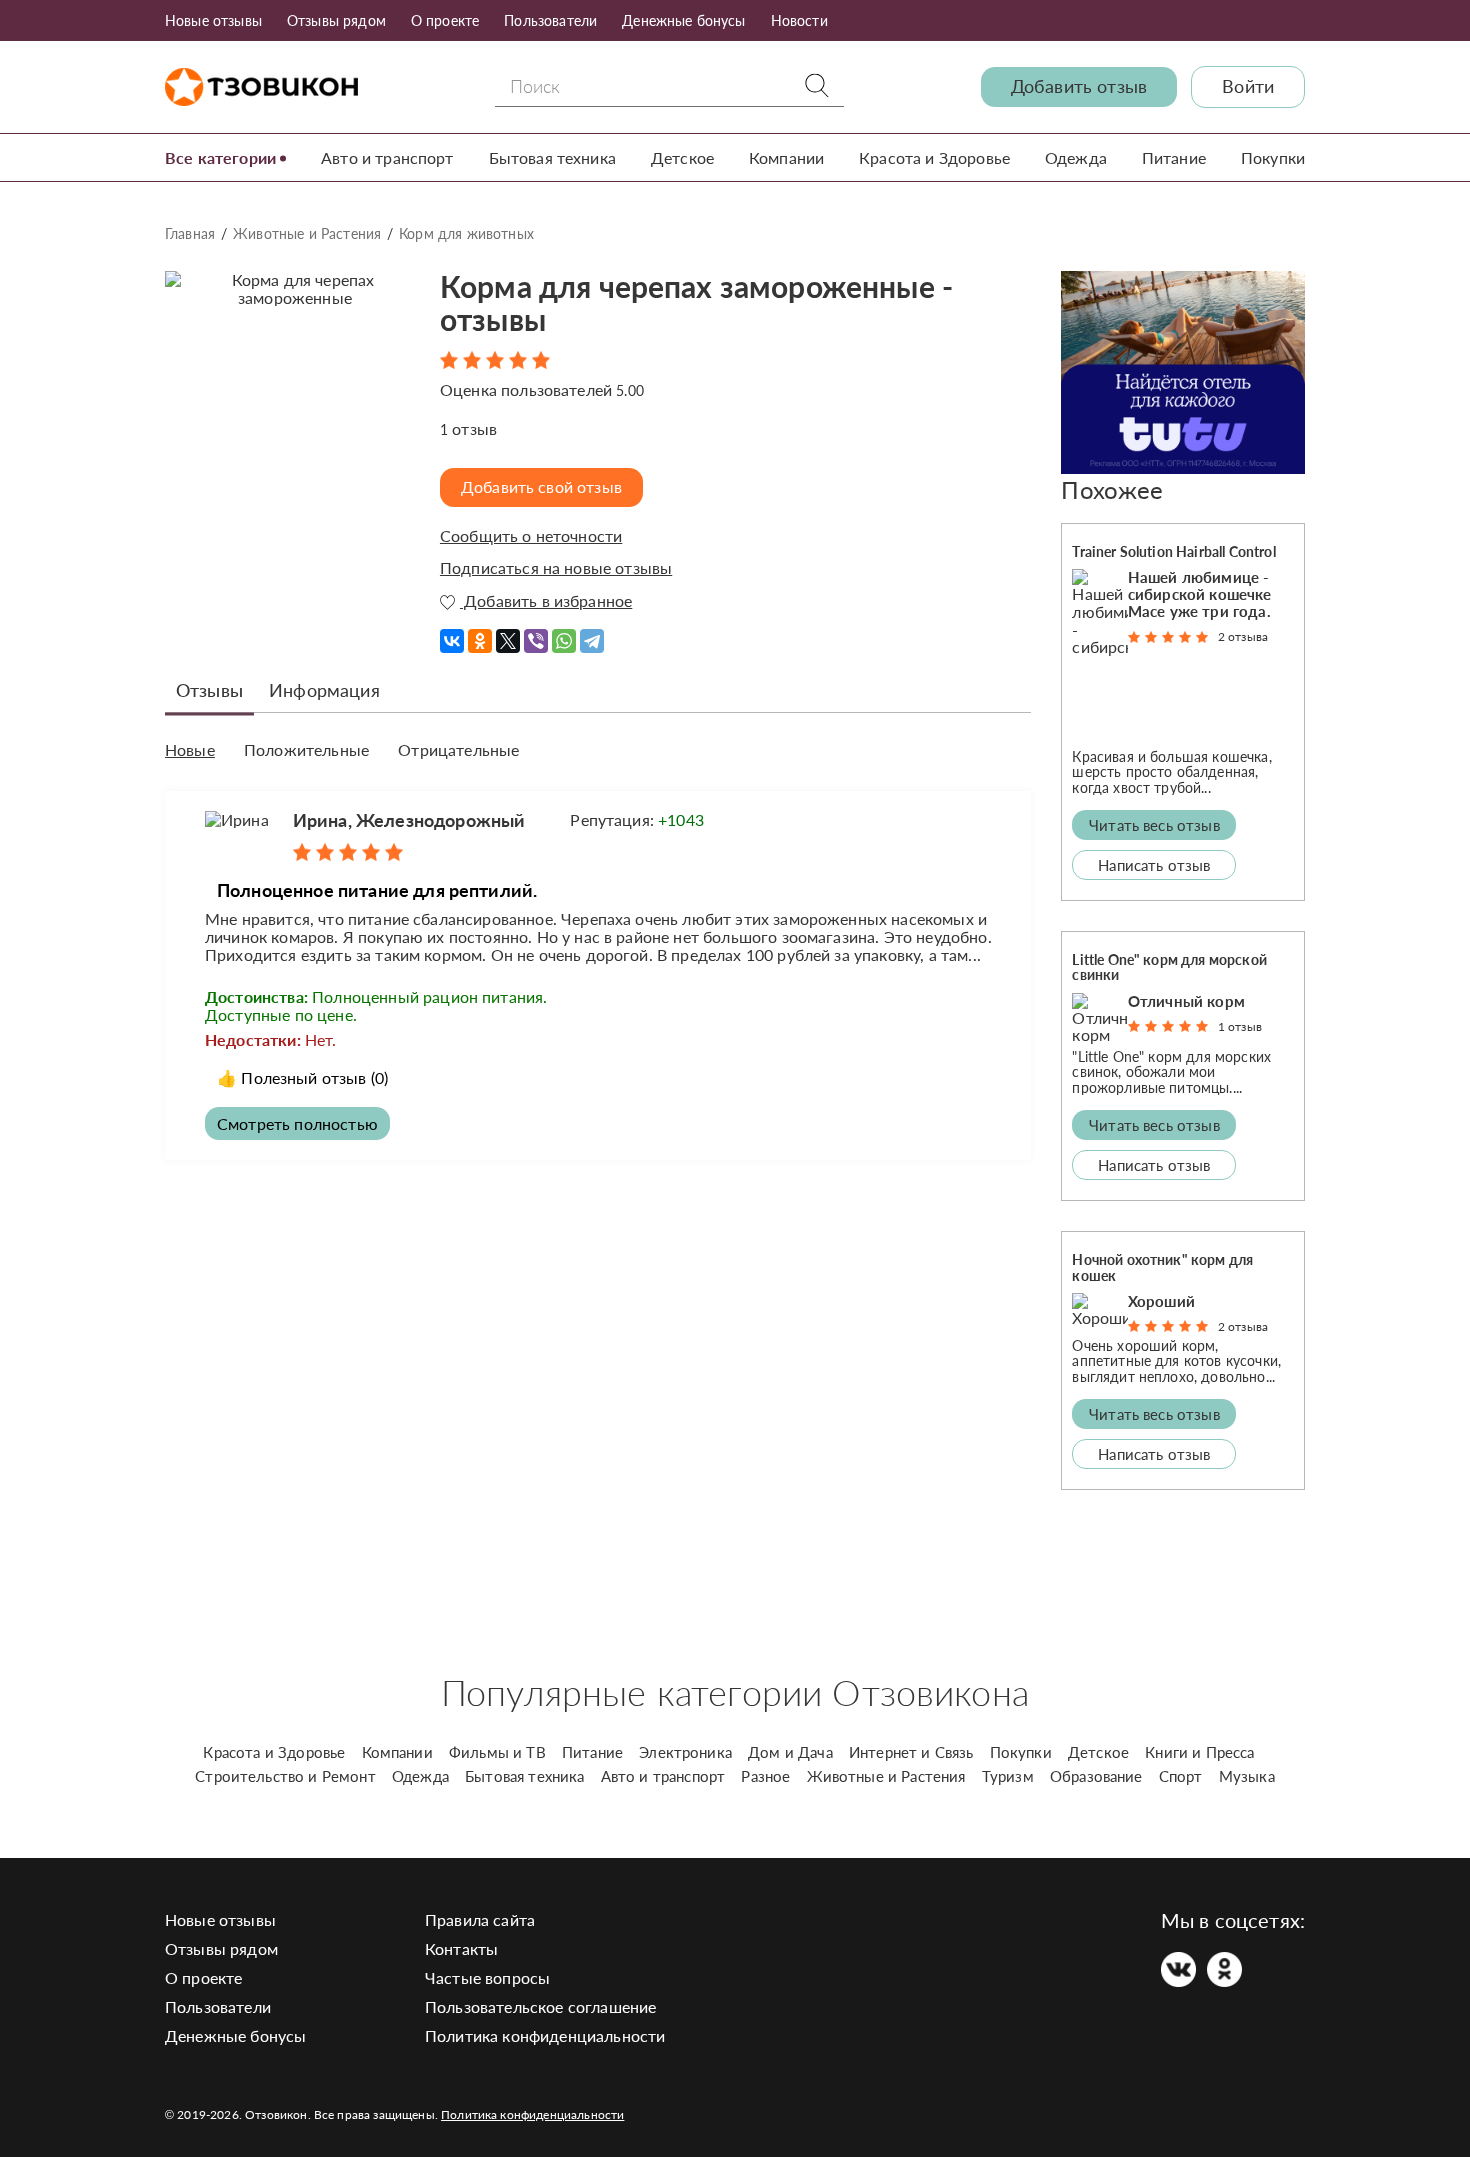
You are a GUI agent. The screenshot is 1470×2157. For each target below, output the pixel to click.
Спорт (1181, 1776)
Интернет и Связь (911, 1752)
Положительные (306, 750)
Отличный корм (1186, 1001)
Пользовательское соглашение (540, 2006)
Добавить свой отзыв (541, 486)
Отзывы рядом (336, 20)
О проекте (445, 20)
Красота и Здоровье (934, 157)
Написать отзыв (1154, 865)
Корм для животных (466, 233)
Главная (190, 233)
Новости (799, 20)
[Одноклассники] (480, 634)
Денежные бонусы (683, 20)
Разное (765, 1776)
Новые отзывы (213, 20)
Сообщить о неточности (531, 536)
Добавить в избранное (546, 601)
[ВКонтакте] (452, 634)
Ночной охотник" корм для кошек (1162, 1267)
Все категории (220, 157)
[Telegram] (592, 634)
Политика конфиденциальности (545, 2035)
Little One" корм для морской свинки (1169, 967)
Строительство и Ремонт (285, 1776)
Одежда (1076, 157)
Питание (1174, 157)
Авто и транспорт (387, 157)
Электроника (685, 1752)
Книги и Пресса (1199, 1752)
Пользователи (550, 20)
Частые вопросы (487, 1977)
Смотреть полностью (297, 1123)
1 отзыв (1240, 1026)
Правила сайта (480, 1919)
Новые (190, 750)
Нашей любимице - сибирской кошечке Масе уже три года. (1200, 594)
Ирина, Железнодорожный (409, 820)
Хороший (1161, 1301)
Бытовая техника (552, 157)
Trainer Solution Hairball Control (1173, 551)
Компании (786, 157)
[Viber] (536, 634)
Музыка (1247, 1776)
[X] (508, 634)
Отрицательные (458, 750)
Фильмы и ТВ (497, 1752)
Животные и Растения (307, 233)
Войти (1248, 86)
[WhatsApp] (564, 634)
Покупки (1273, 157)
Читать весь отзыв (1154, 825)
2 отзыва (1243, 636)
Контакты (461, 1948)
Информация (324, 690)
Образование (1096, 1776)
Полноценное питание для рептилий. (377, 890)
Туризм (1008, 1776)
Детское (682, 157)
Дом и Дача (790, 1752)
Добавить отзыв (1079, 86)
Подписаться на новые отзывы (556, 568)
